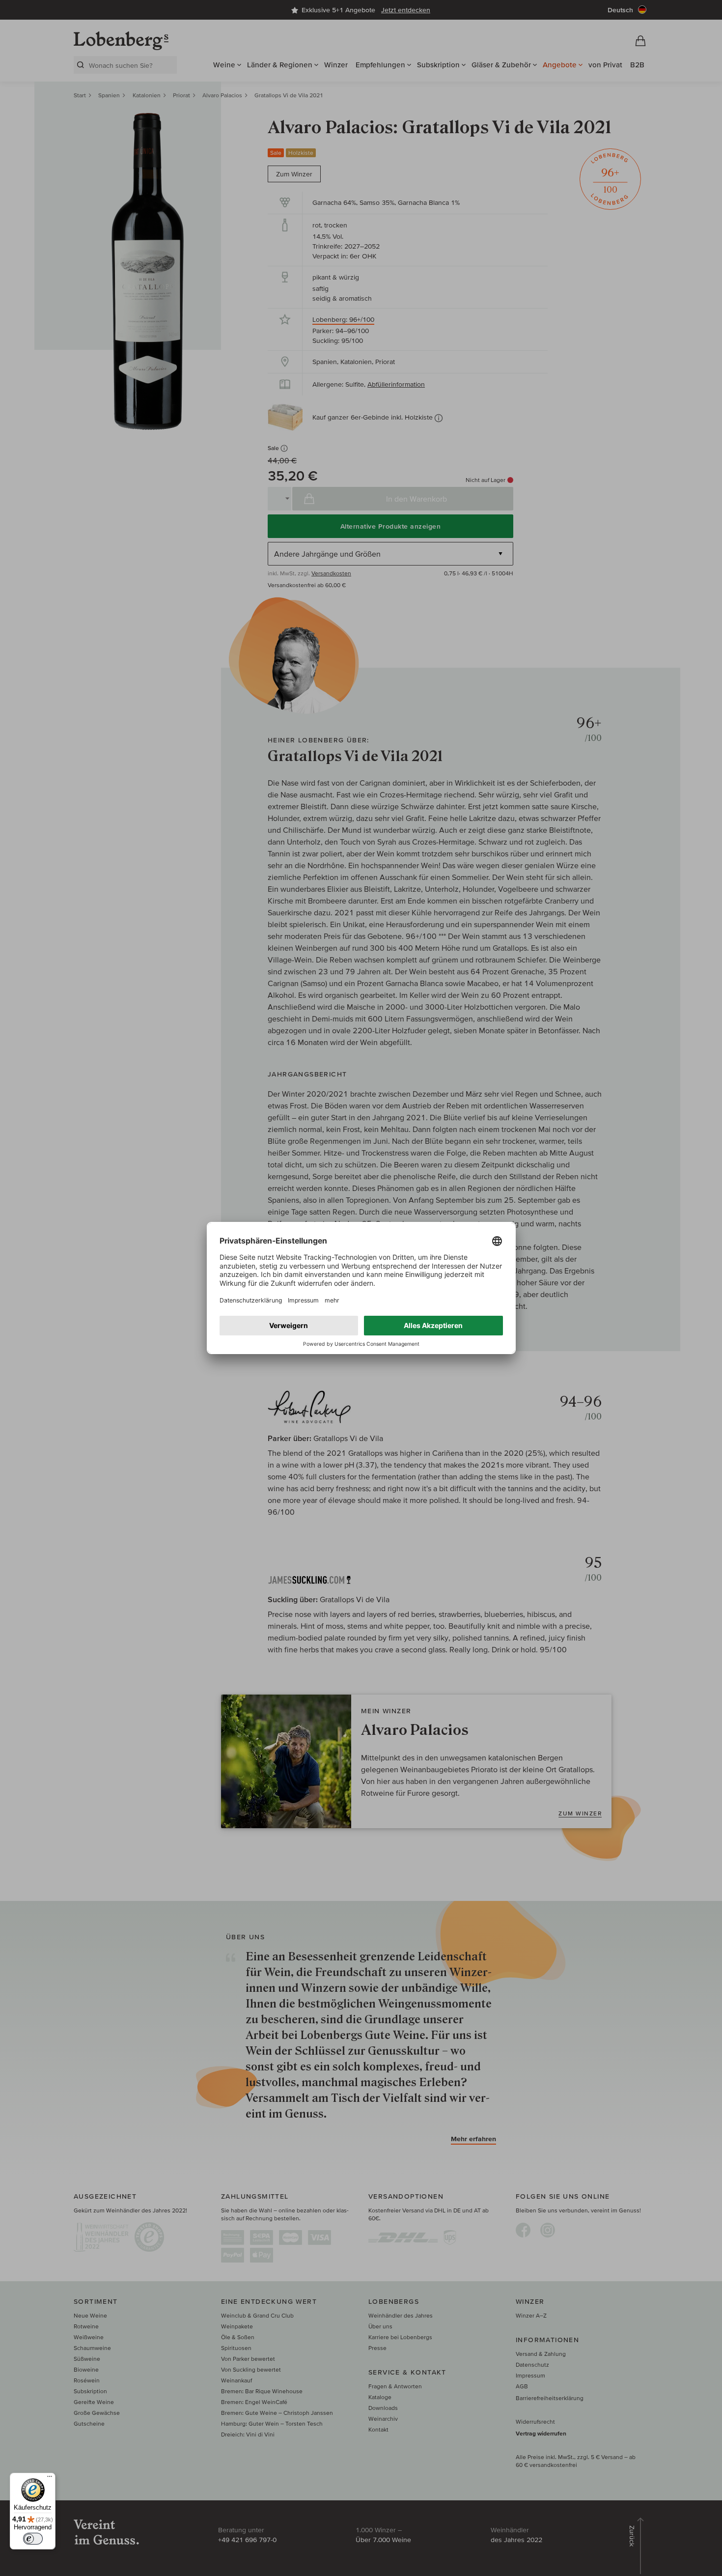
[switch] (33, 2539)
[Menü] (50, 2479)
